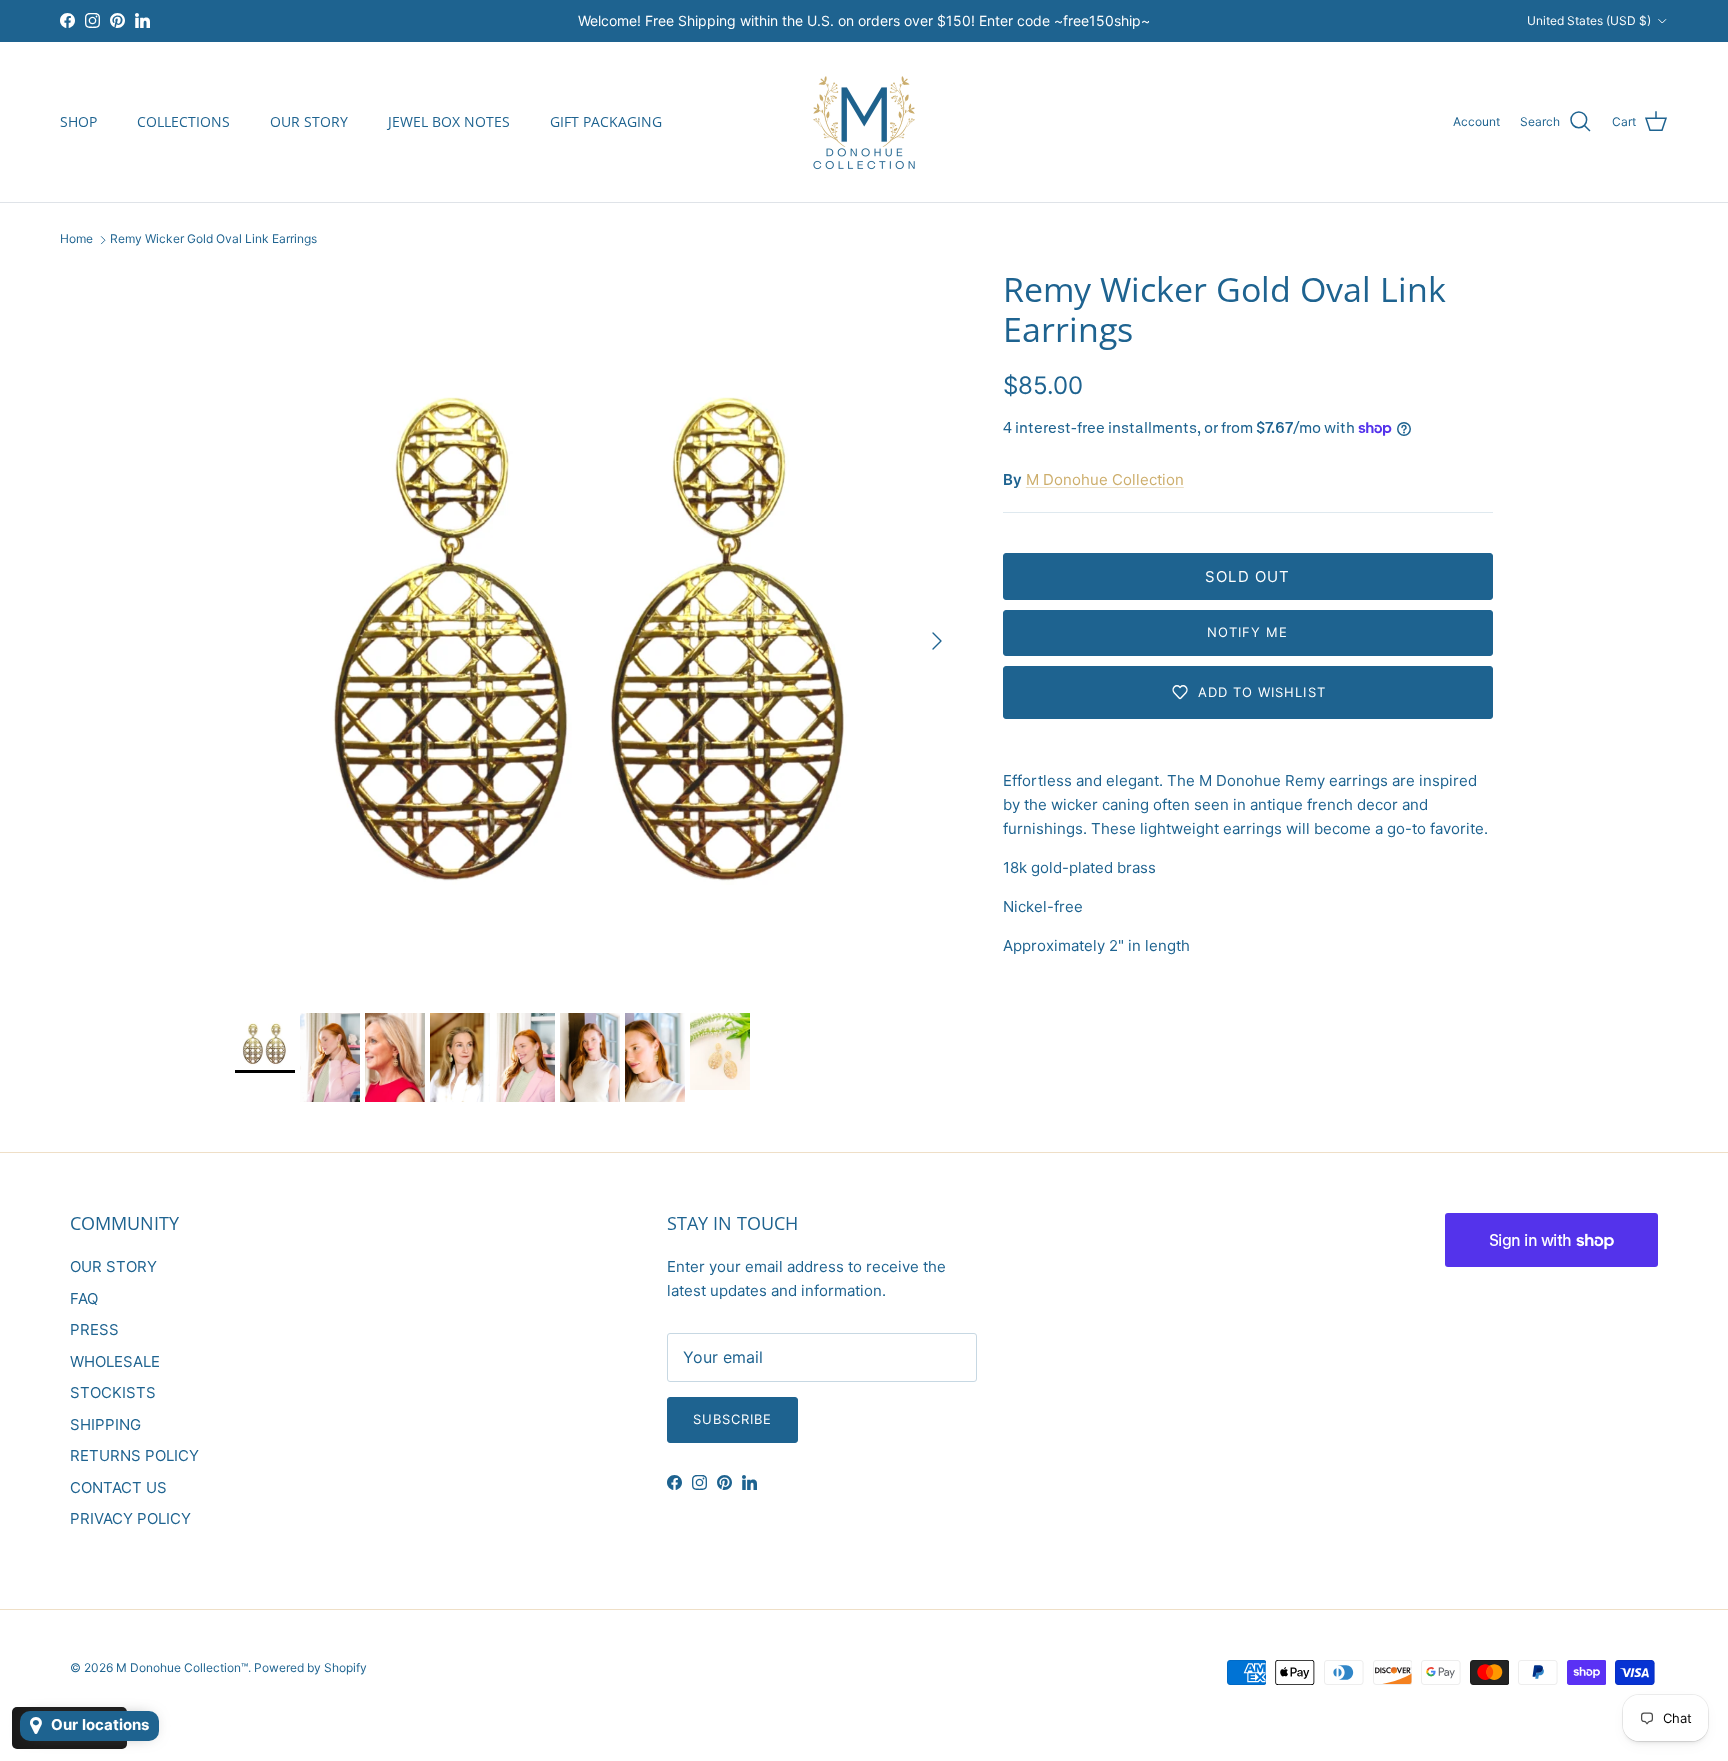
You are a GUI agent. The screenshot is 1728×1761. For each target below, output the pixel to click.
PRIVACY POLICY (130, 1518)
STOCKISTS (113, 1392)
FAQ (84, 1298)
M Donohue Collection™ (182, 1667)
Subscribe (732, 1419)
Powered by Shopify (310, 1667)
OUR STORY (309, 121)
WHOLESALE (115, 1361)
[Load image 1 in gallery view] (597, 631)
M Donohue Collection (1105, 479)
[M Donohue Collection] (864, 122)
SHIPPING (105, 1424)
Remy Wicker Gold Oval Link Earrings (213, 239)
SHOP (78, 121)
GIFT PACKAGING (606, 121)
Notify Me (1247, 632)
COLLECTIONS (183, 121)
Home (76, 239)
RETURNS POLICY (134, 1455)
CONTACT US (118, 1487)
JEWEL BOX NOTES (449, 121)
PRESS (94, 1329)
